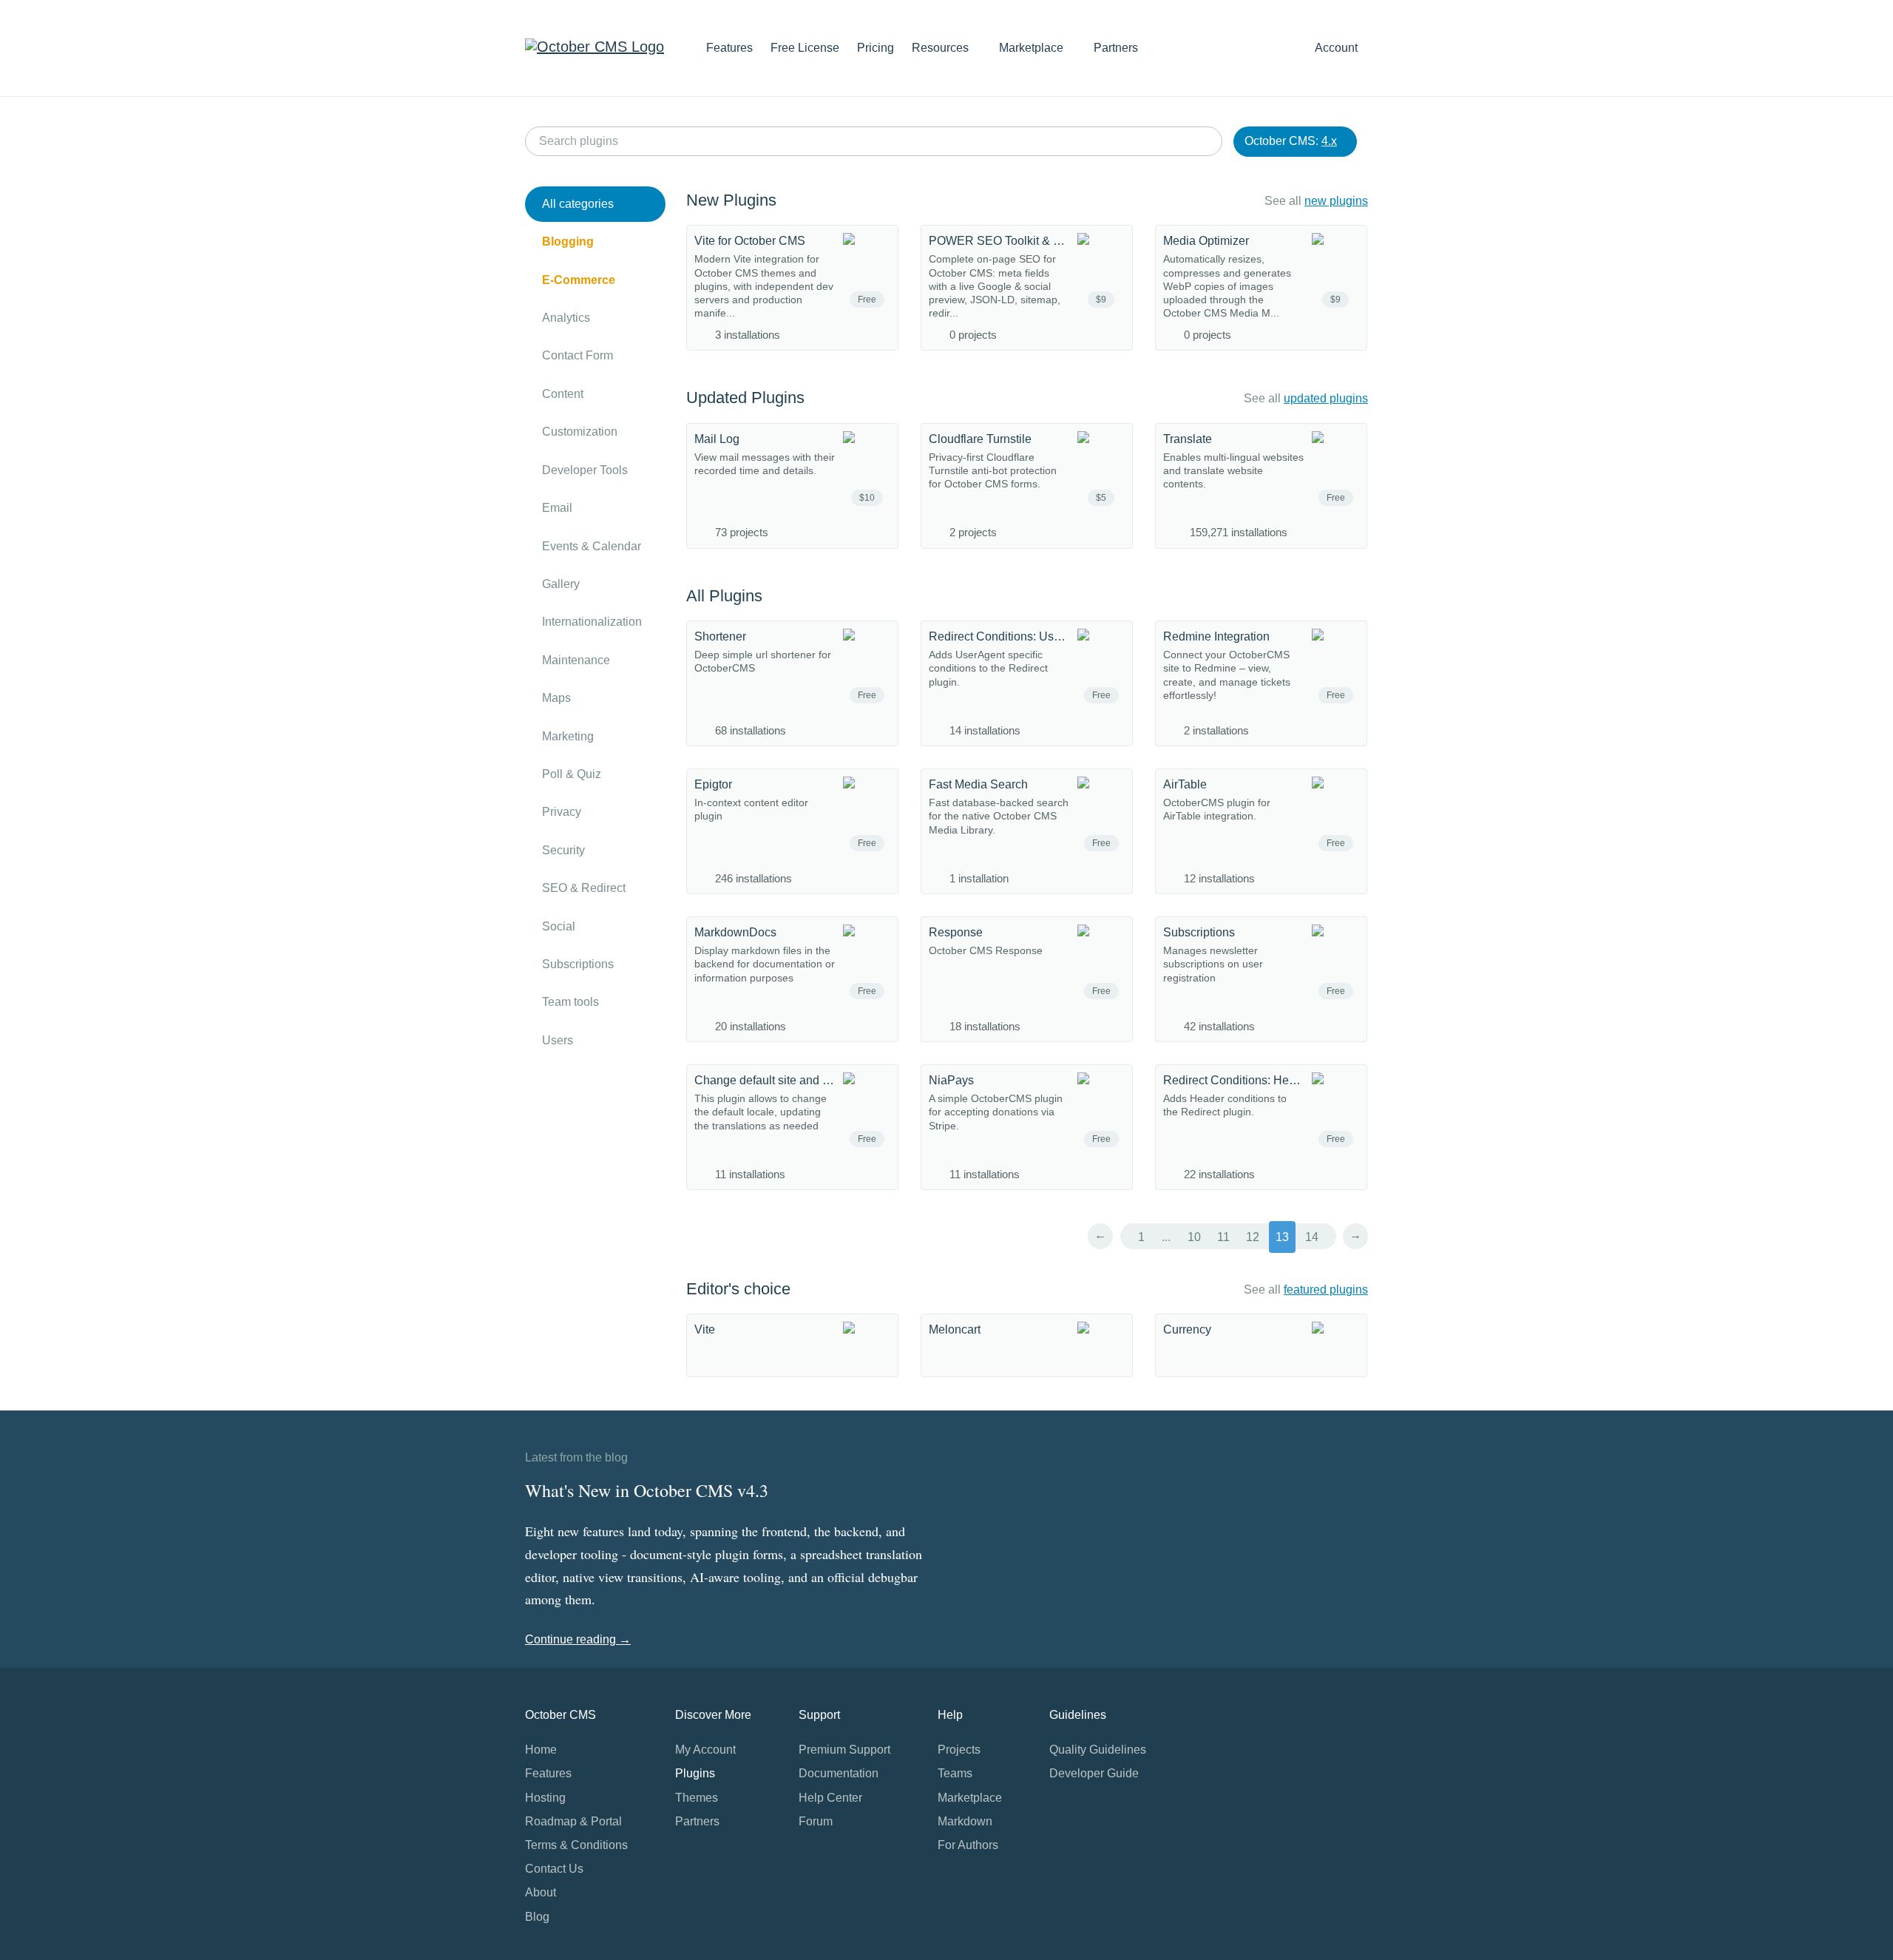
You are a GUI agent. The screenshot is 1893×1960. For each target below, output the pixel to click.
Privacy (562, 812)
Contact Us (554, 1869)
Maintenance (576, 660)
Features (729, 48)
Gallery (561, 584)
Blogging (568, 241)
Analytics (566, 318)
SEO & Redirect (584, 888)
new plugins (1336, 201)
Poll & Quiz (572, 774)
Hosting (545, 1798)
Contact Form (578, 355)
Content (563, 394)
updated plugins (1326, 398)
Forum (816, 1821)
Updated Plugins (745, 398)
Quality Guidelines (1098, 1750)
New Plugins (731, 200)
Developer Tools (585, 470)
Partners (1116, 48)
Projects (959, 1750)
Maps (556, 698)
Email (557, 508)
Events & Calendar (592, 546)
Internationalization (592, 622)
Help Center (830, 1798)
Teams (955, 1773)
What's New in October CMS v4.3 (647, 1490)
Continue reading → (578, 1639)
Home (541, 1750)
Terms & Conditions (576, 1845)
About (541, 1892)
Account (1338, 48)
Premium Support (844, 1750)
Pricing (876, 48)
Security (563, 850)
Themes (697, 1798)
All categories (578, 204)
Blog (537, 1917)
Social (559, 926)
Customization (580, 432)
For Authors (968, 1845)
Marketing (568, 736)
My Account (705, 1750)
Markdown (965, 1821)
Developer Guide (1094, 1773)
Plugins (695, 1773)
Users (558, 1040)
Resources (942, 48)
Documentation (839, 1773)
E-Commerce (579, 280)
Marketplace (1033, 48)
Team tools (570, 1002)
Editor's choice (738, 1289)
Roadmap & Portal (573, 1821)
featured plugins (1326, 1290)
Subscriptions (578, 964)
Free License (805, 48)
